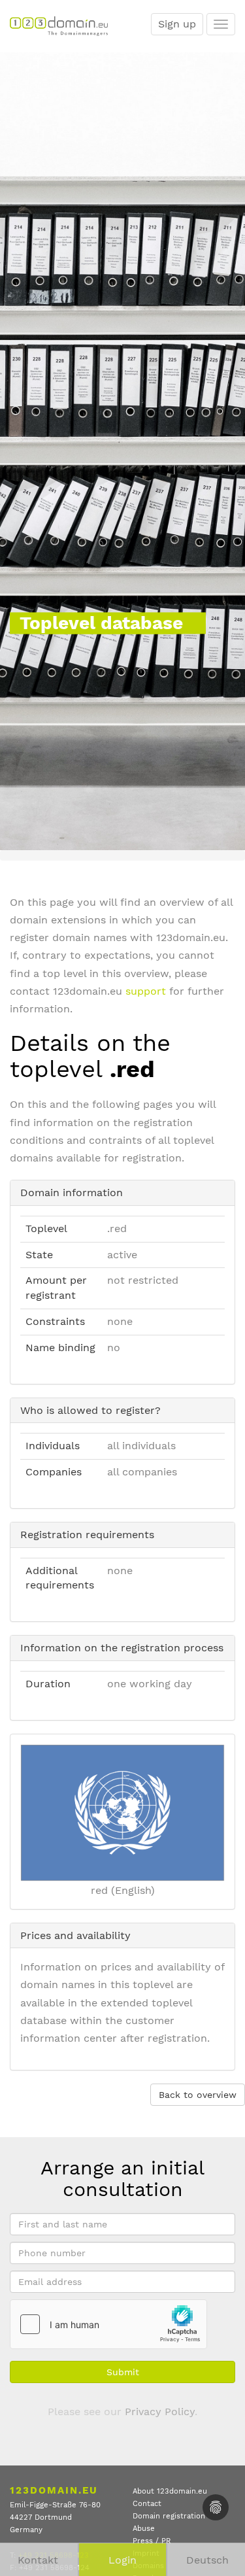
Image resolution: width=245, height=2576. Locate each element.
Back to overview (198, 2095)
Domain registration (169, 2516)
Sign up (177, 24)
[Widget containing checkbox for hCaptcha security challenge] (108, 2324)
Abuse (144, 2529)
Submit (123, 2372)
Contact (147, 2504)
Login (122, 2560)
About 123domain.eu (170, 2491)
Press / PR (152, 2541)
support (146, 991)
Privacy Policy (160, 2412)
